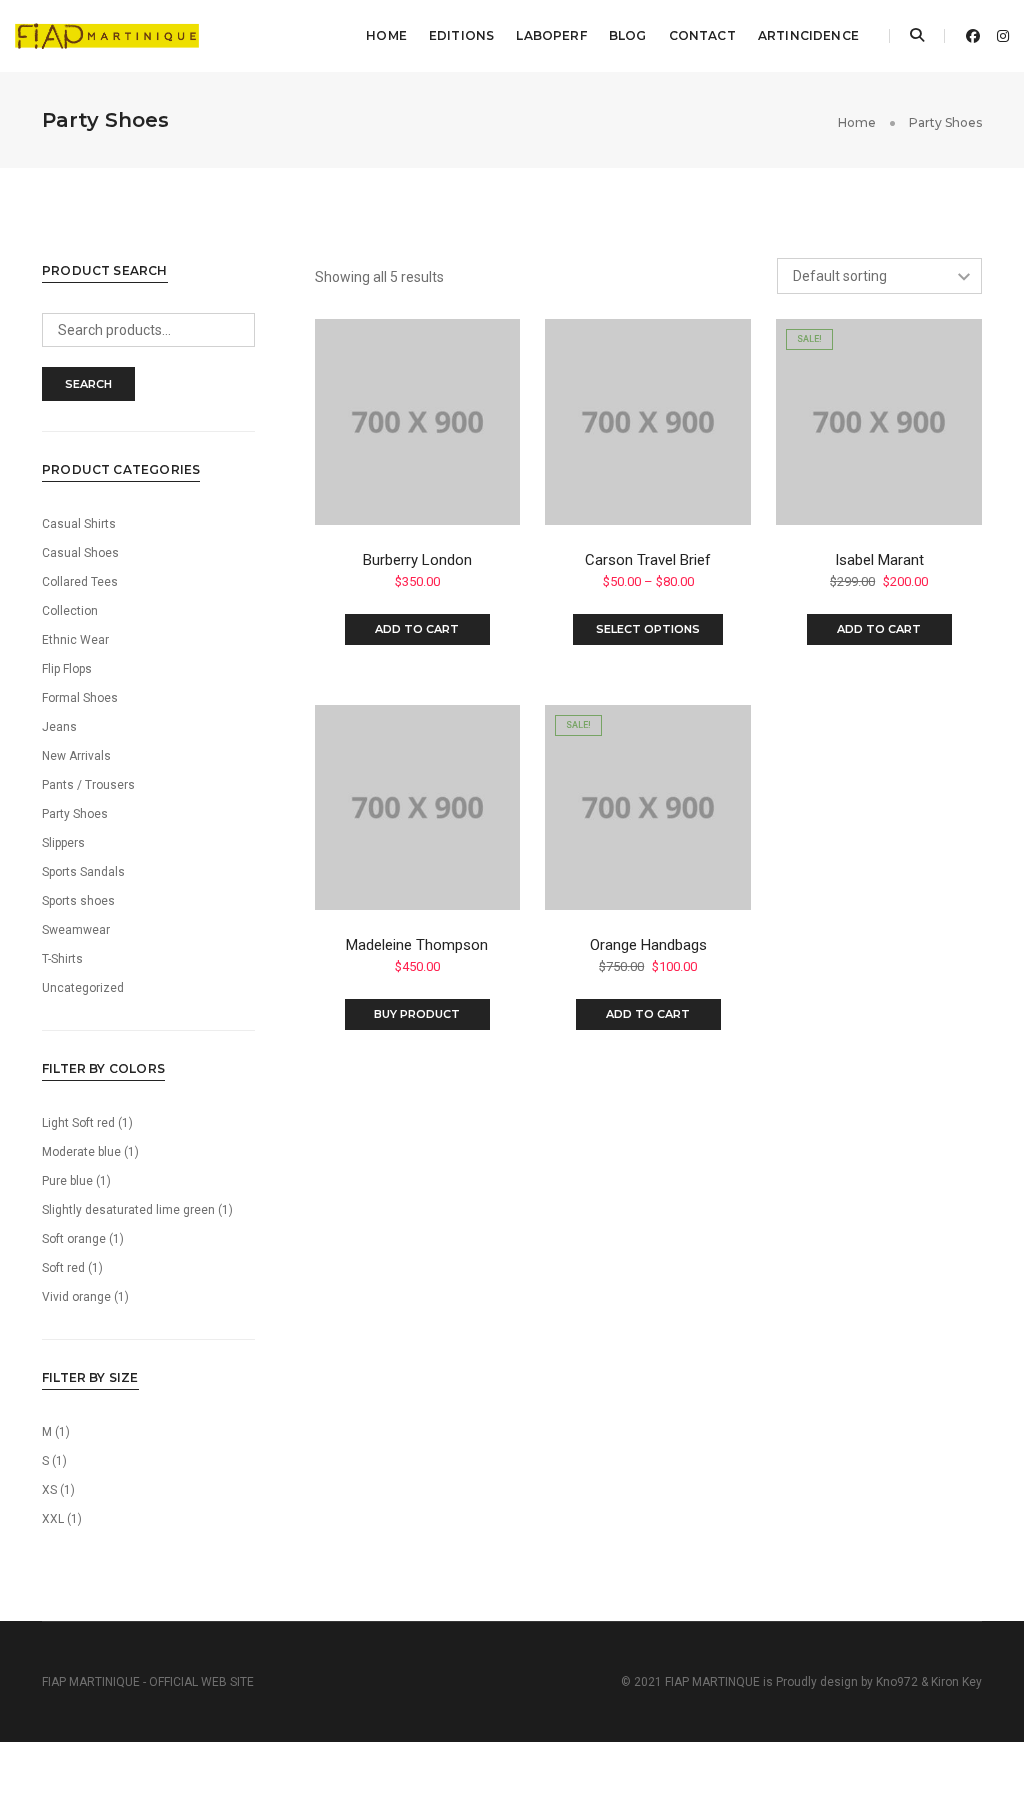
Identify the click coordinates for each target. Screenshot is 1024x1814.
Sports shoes (78, 901)
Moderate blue (81, 1152)
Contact (702, 35)
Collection (70, 611)
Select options (648, 629)
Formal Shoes (80, 698)
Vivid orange (76, 1297)
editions (461, 35)
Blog (628, 35)
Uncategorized (83, 988)
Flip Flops (67, 669)
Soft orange (74, 1239)
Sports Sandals (83, 872)
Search (88, 384)
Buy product (417, 1014)
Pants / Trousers (88, 785)
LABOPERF (551, 35)
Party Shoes (75, 814)
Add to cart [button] (417, 629)
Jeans (59, 727)
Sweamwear (76, 930)
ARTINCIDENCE (808, 35)
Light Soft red (78, 1123)
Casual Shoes (80, 553)
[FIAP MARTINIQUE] (107, 35)
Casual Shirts (79, 524)
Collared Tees (80, 582)
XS (49, 1490)
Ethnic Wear (75, 640)
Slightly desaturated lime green (128, 1210)
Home (386, 35)
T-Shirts (62, 959)
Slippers (63, 843)
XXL (53, 1519)
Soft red (63, 1268)
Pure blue (67, 1181)
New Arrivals (76, 756)
